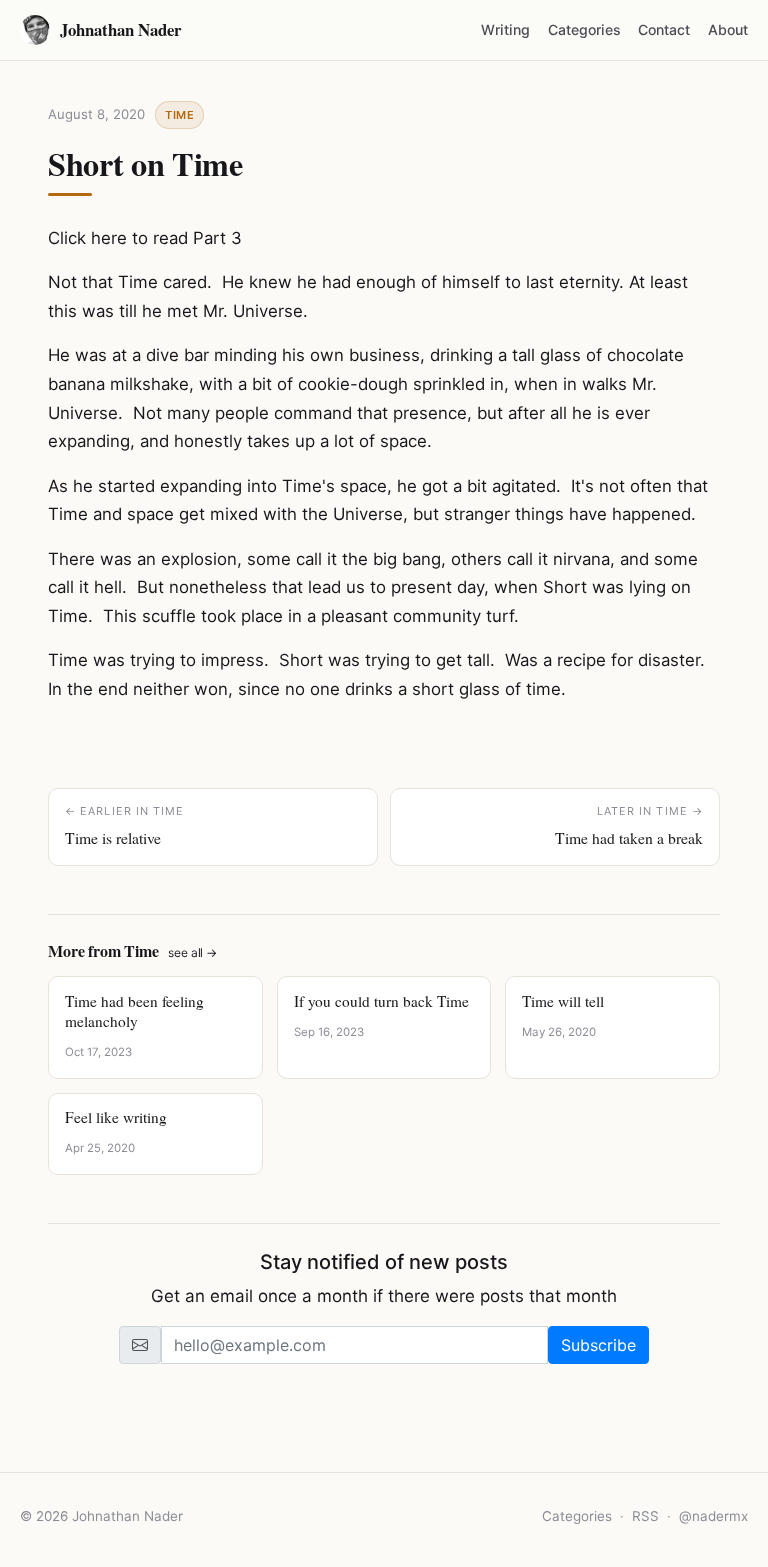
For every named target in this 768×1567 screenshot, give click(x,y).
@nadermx (713, 1516)
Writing (505, 29)
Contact (664, 29)
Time (179, 115)
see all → (192, 952)
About (728, 29)
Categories (584, 29)
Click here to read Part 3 (145, 238)
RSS (645, 1516)
